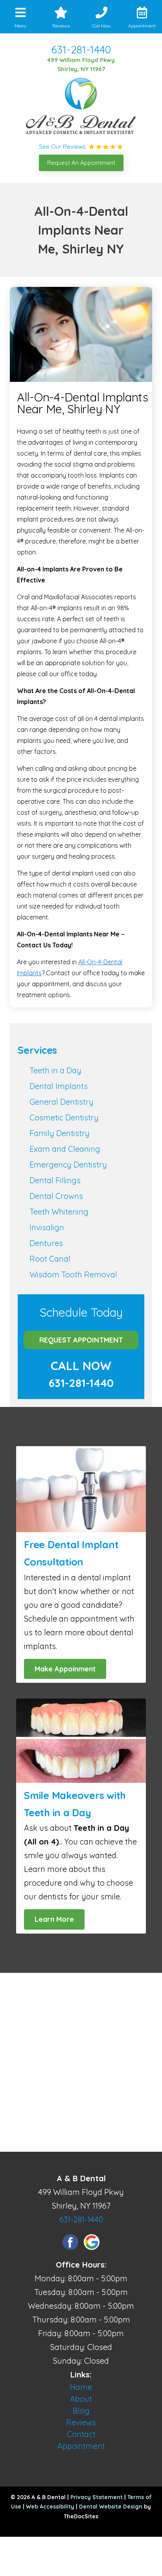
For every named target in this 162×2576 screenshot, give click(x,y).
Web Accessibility (50, 2507)
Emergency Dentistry (68, 1165)
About (81, 2399)
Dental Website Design (111, 2507)
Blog (81, 2411)
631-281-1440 (81, 49)
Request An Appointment (81, 163)
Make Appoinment (65, 1669)
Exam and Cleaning (65, 1149)
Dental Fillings (55, 1180)
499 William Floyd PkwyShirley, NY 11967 (81, 64)
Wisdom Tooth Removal (73, 1274)
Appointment (81, 2446)
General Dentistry (62, 1102)
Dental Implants (59, 1086)
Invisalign (47, 1227)
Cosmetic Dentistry (64, 1117)
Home (81, 2387)
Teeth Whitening (59, 1212)
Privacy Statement (97, 2497)
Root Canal (50, 1259)
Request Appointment (81, 1340)
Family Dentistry (60, 1133)
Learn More (54, 1919)
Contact (81, 2434)
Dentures (46, 1243)
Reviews (81, 2422)
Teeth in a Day (55, 1070)
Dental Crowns (56, 1196)
